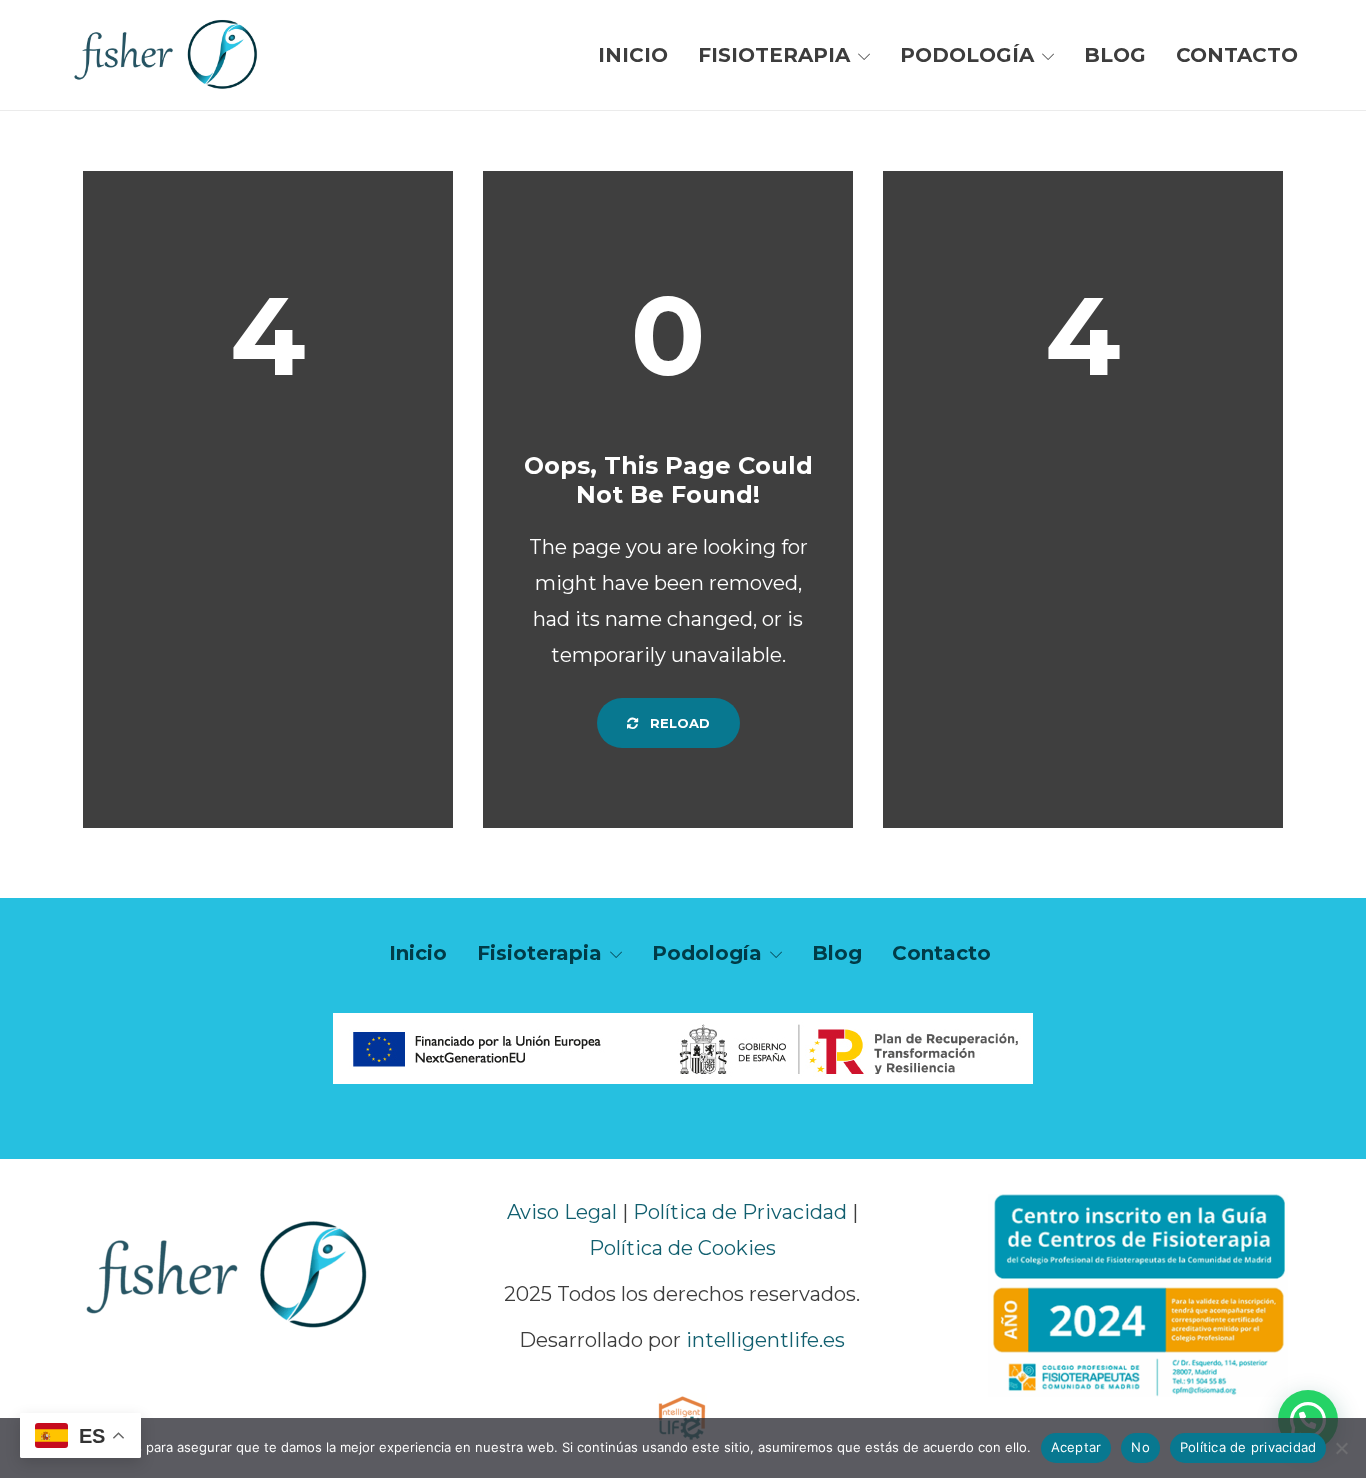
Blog (1115, 55)
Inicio (633, 55)
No (1140, 1447)
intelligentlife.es (765, 1340)
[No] (1341, 1448)
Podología (967, 55)
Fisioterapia (774, 55)
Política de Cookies (682, 1248)
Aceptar (1076, 1447)
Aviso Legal (562, 1212)
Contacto (1237, 55)
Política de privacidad (1248, 1447)
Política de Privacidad (740, 1212)
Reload (678, 723)
